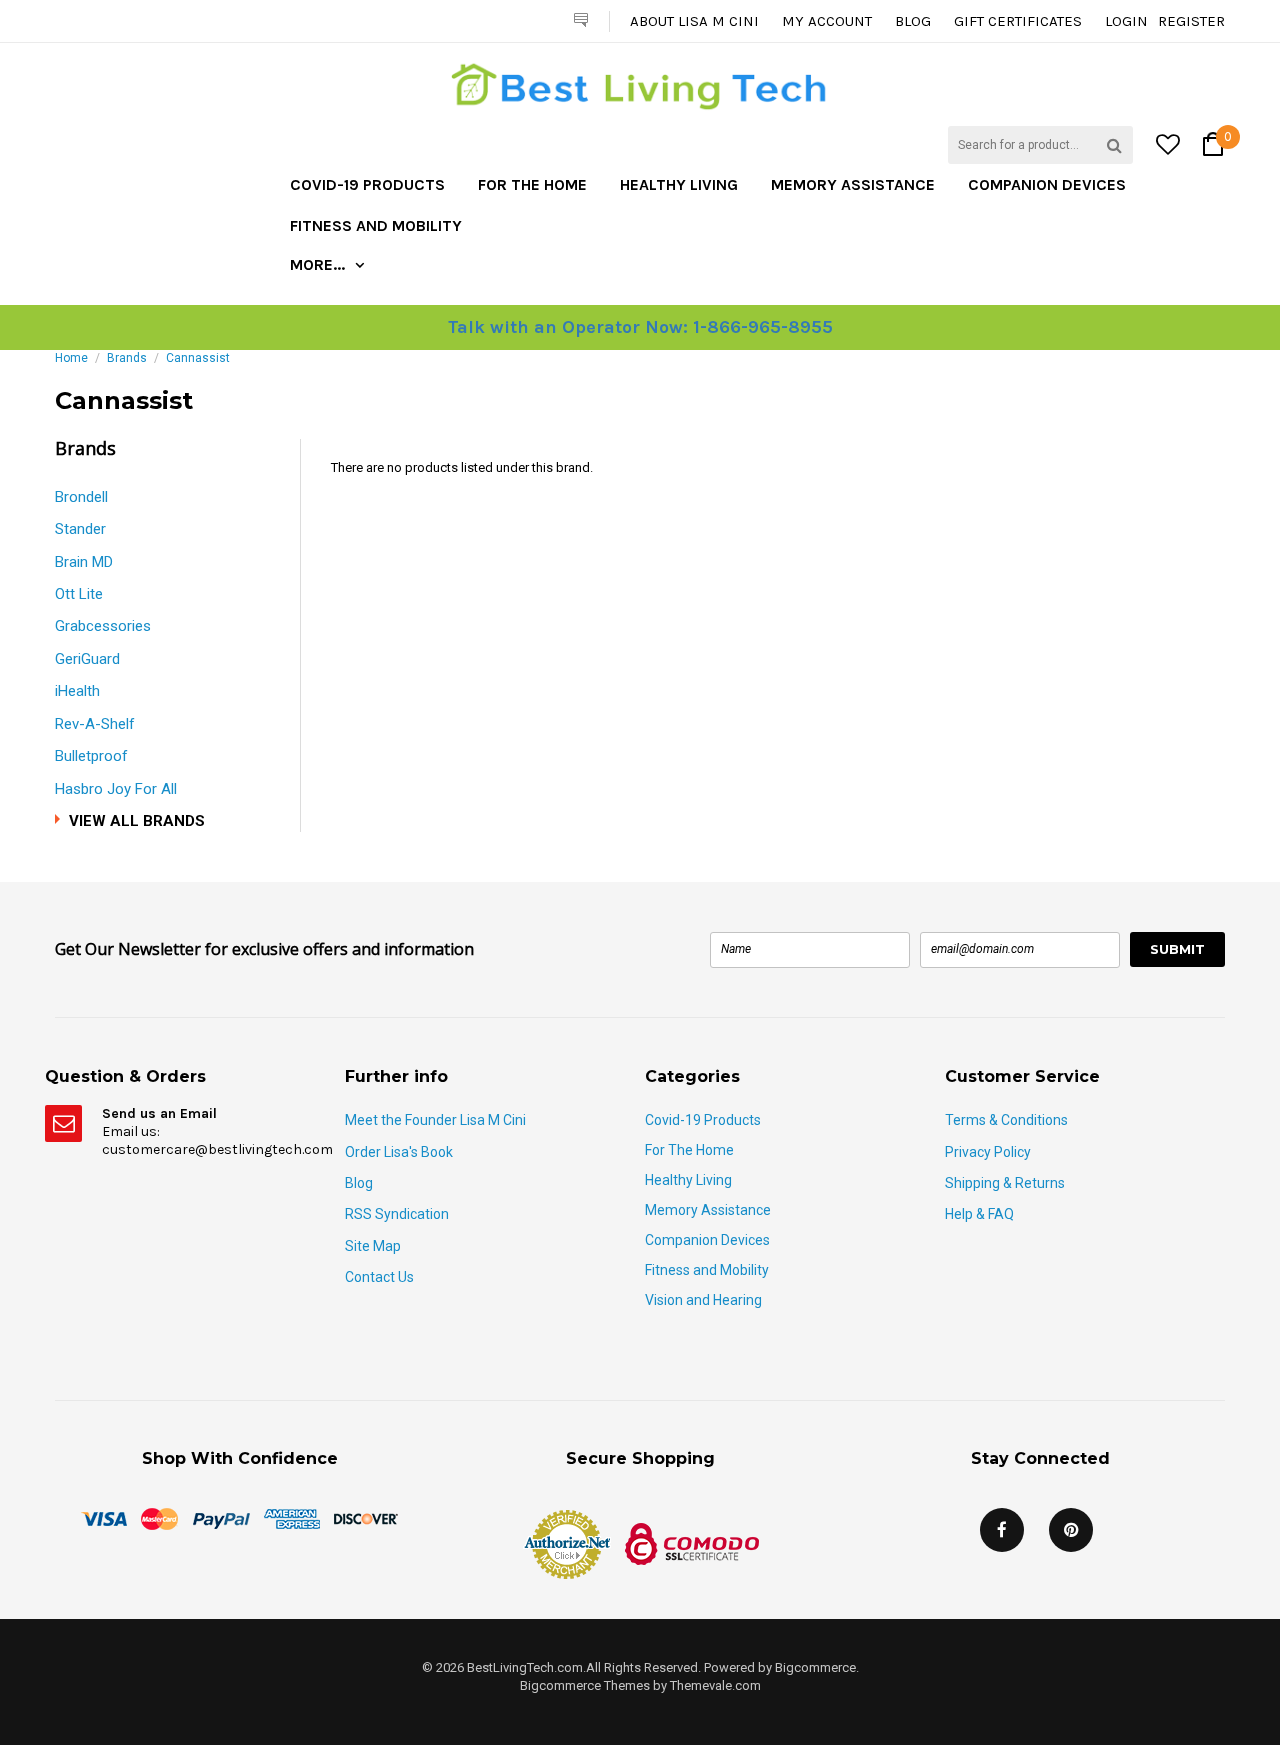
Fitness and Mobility (376, 225)
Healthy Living (679, 184)
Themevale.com (715, 1685)
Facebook (1002, 1530)
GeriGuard (87, 659)
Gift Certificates (1018, 21)
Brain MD (84, 562)
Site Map (373, 1246)
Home (71, 358)
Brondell (81, 497)
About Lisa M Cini (694, 21)
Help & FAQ (979, 1214)
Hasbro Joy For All (116, 789)
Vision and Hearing (703, 1300)
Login (1126, 21)
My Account (827, 21)
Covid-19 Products (367, 184)
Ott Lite (79, 594)
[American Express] (291, 1518)
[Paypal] (221, 1518)
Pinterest (1071, 1530)
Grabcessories (103, 626)
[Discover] (366, 1518)
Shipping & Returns (1005, 1183)
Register (1191, 21)
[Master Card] (159, 1518)
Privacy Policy (988, 1152)
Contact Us (379, 1277)
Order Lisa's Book (399, 1152)
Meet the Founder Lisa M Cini (435, 1120)
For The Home (532, 184)
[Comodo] (692, 1542)
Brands (127, 358)
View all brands (137, 821)
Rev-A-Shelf (95, 724)
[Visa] (104, 1518)
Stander (80, 529)
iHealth (77, 691)
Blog (913, 21)
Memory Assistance (853, 184)
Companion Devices (1047, 184)
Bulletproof (91, 756)
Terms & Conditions (1006, 1120)
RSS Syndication (397, 1214)
